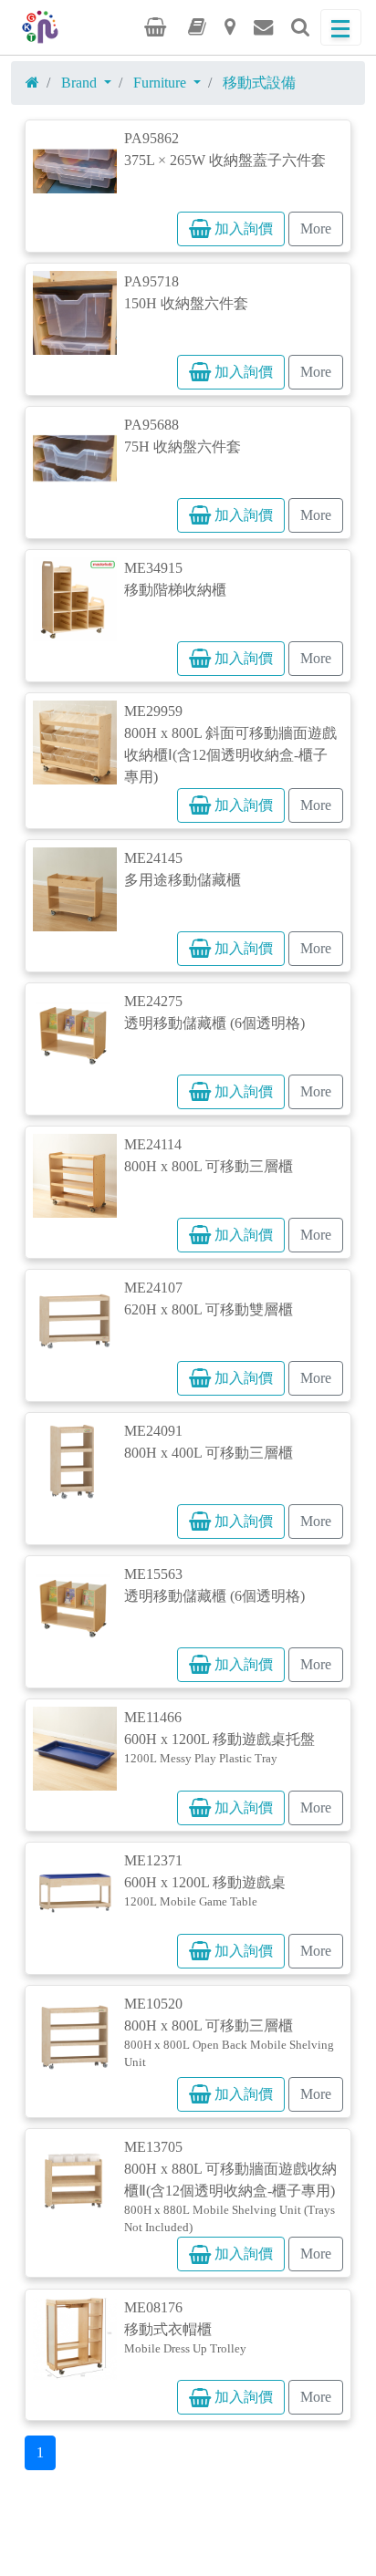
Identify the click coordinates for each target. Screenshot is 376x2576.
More (316, 229)
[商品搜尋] (300, 27)
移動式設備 (259, 83)
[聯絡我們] (263, 27)
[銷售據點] (230, 27)
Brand (81, 83)
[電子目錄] (197, 27)
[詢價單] (155, 27)
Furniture (162, 83)
